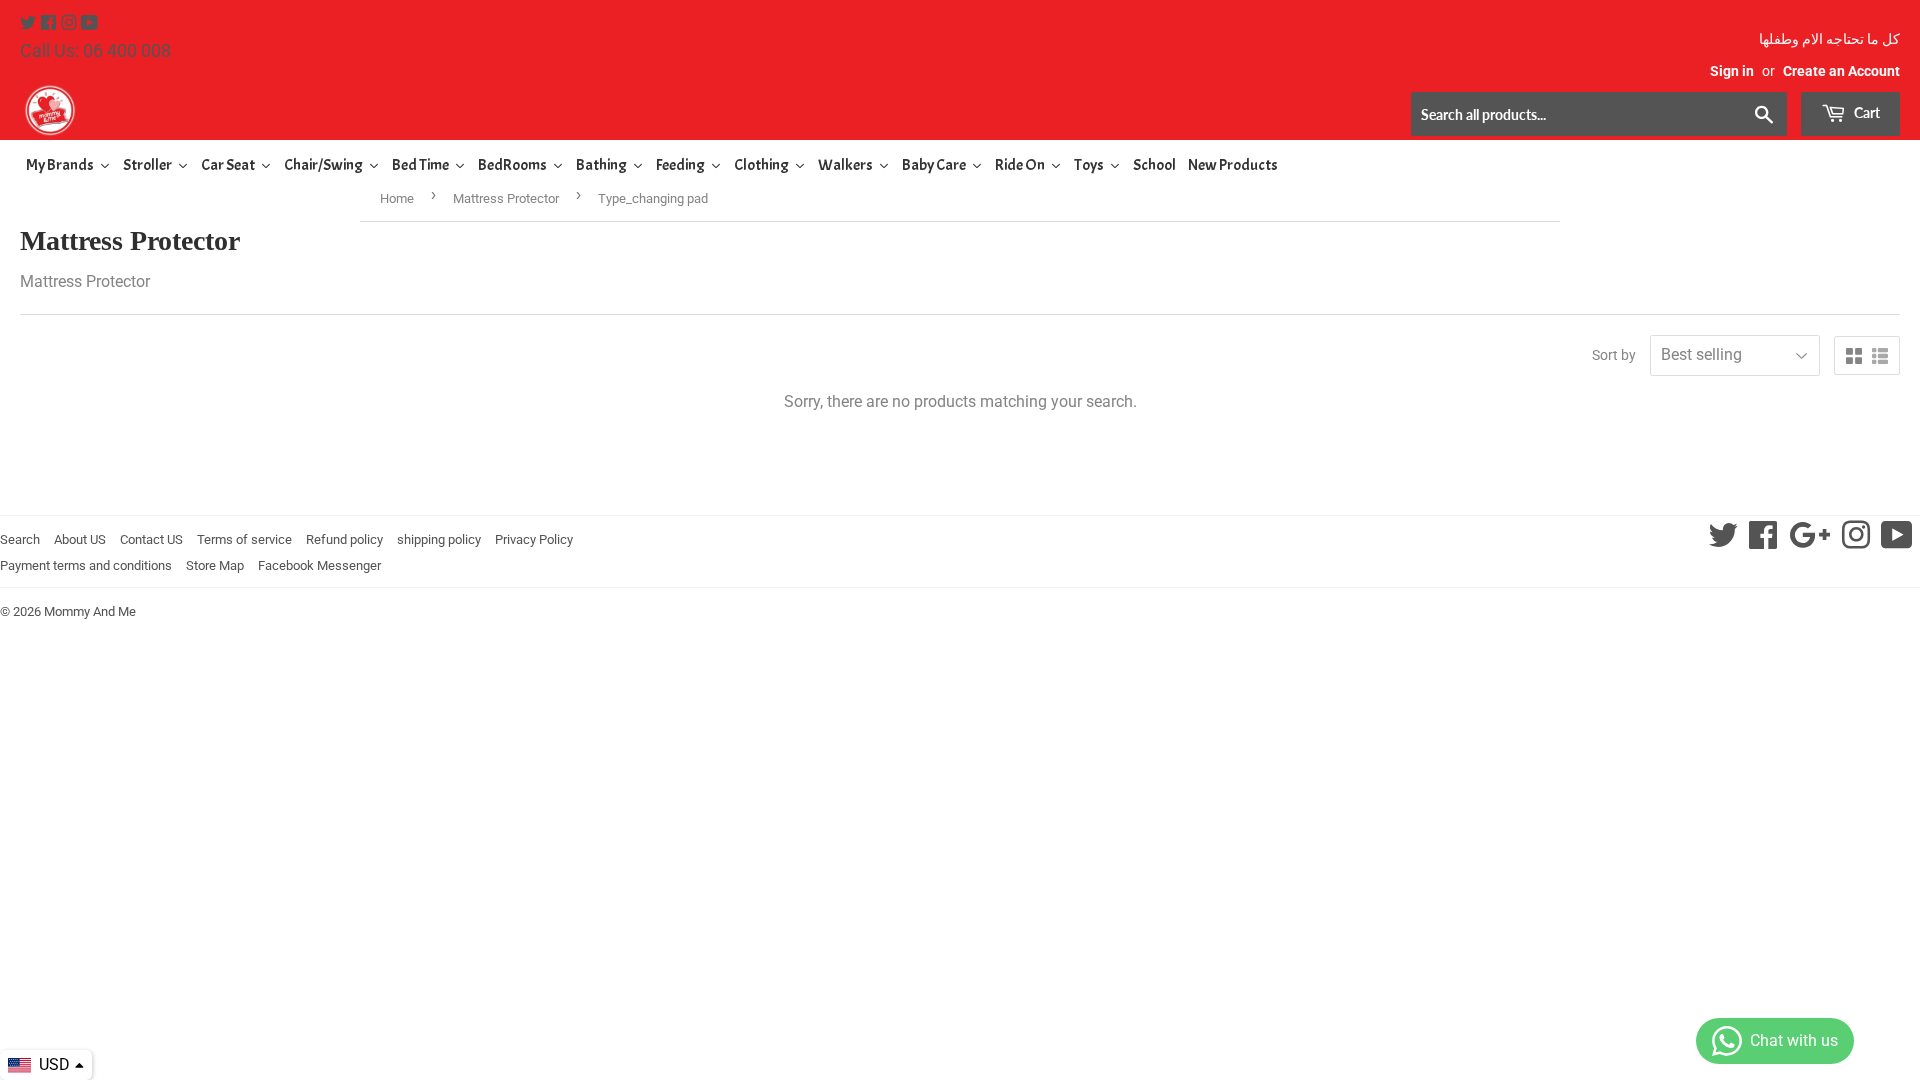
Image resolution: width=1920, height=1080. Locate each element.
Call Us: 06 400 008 (95, 50)
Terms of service (244, 539)
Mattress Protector (506, 198)
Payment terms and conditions (86, 565)
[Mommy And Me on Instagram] (71, 23)
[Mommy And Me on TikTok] (1897, 541)
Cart (1865, 112)
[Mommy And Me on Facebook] (50, 23)
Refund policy (344, 539)
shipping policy (439, 539)
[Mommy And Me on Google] (1809, 541)
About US (80, 539)
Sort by (1614, 355)
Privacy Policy (534, 539)
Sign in (1732, 71)
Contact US (151, 539)
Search (20, 539)
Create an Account (1841, 71)
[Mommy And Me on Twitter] (30, 23)
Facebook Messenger (319, 565)
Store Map (215, 565)
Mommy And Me (90, 611)
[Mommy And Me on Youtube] (89, 23)
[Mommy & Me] (490, 110)
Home (397, 198)
